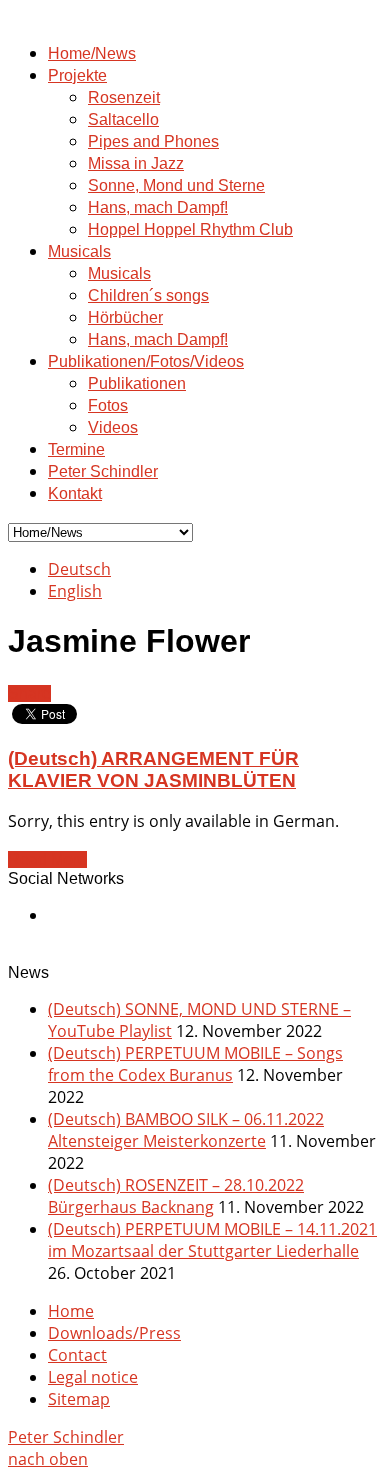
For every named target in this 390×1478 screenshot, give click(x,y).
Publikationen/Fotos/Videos (146, 361)
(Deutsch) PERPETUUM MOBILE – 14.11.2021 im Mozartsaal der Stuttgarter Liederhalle (212, 1240)
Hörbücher (125, 317)
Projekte (77, 75)
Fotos (108, 405)
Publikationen (137, 383)
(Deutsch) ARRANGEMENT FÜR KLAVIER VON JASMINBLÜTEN (153, 769)
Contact (77, 1355)
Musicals (79, 251)
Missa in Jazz (136, 163)
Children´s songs (148, 295)
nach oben (48, 1459)
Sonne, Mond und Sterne (176, 185)
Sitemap (79, 1399)
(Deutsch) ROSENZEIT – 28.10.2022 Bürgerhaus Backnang (176, 1196)
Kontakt (75, 493)
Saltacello (123, 119)
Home (71, 1311)
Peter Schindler (103, 471)
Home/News (92, 53)
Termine (76, 449)
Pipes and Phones (153, 141)
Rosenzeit (124, 97)
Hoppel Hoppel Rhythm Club (190, 229)
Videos (113, 427)
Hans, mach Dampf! (158, 207)
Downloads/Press (114, 1333)
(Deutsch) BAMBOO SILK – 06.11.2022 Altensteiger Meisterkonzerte (186, 1130)
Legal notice (93, 1377)
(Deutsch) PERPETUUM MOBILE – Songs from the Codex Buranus (195, 1064)
